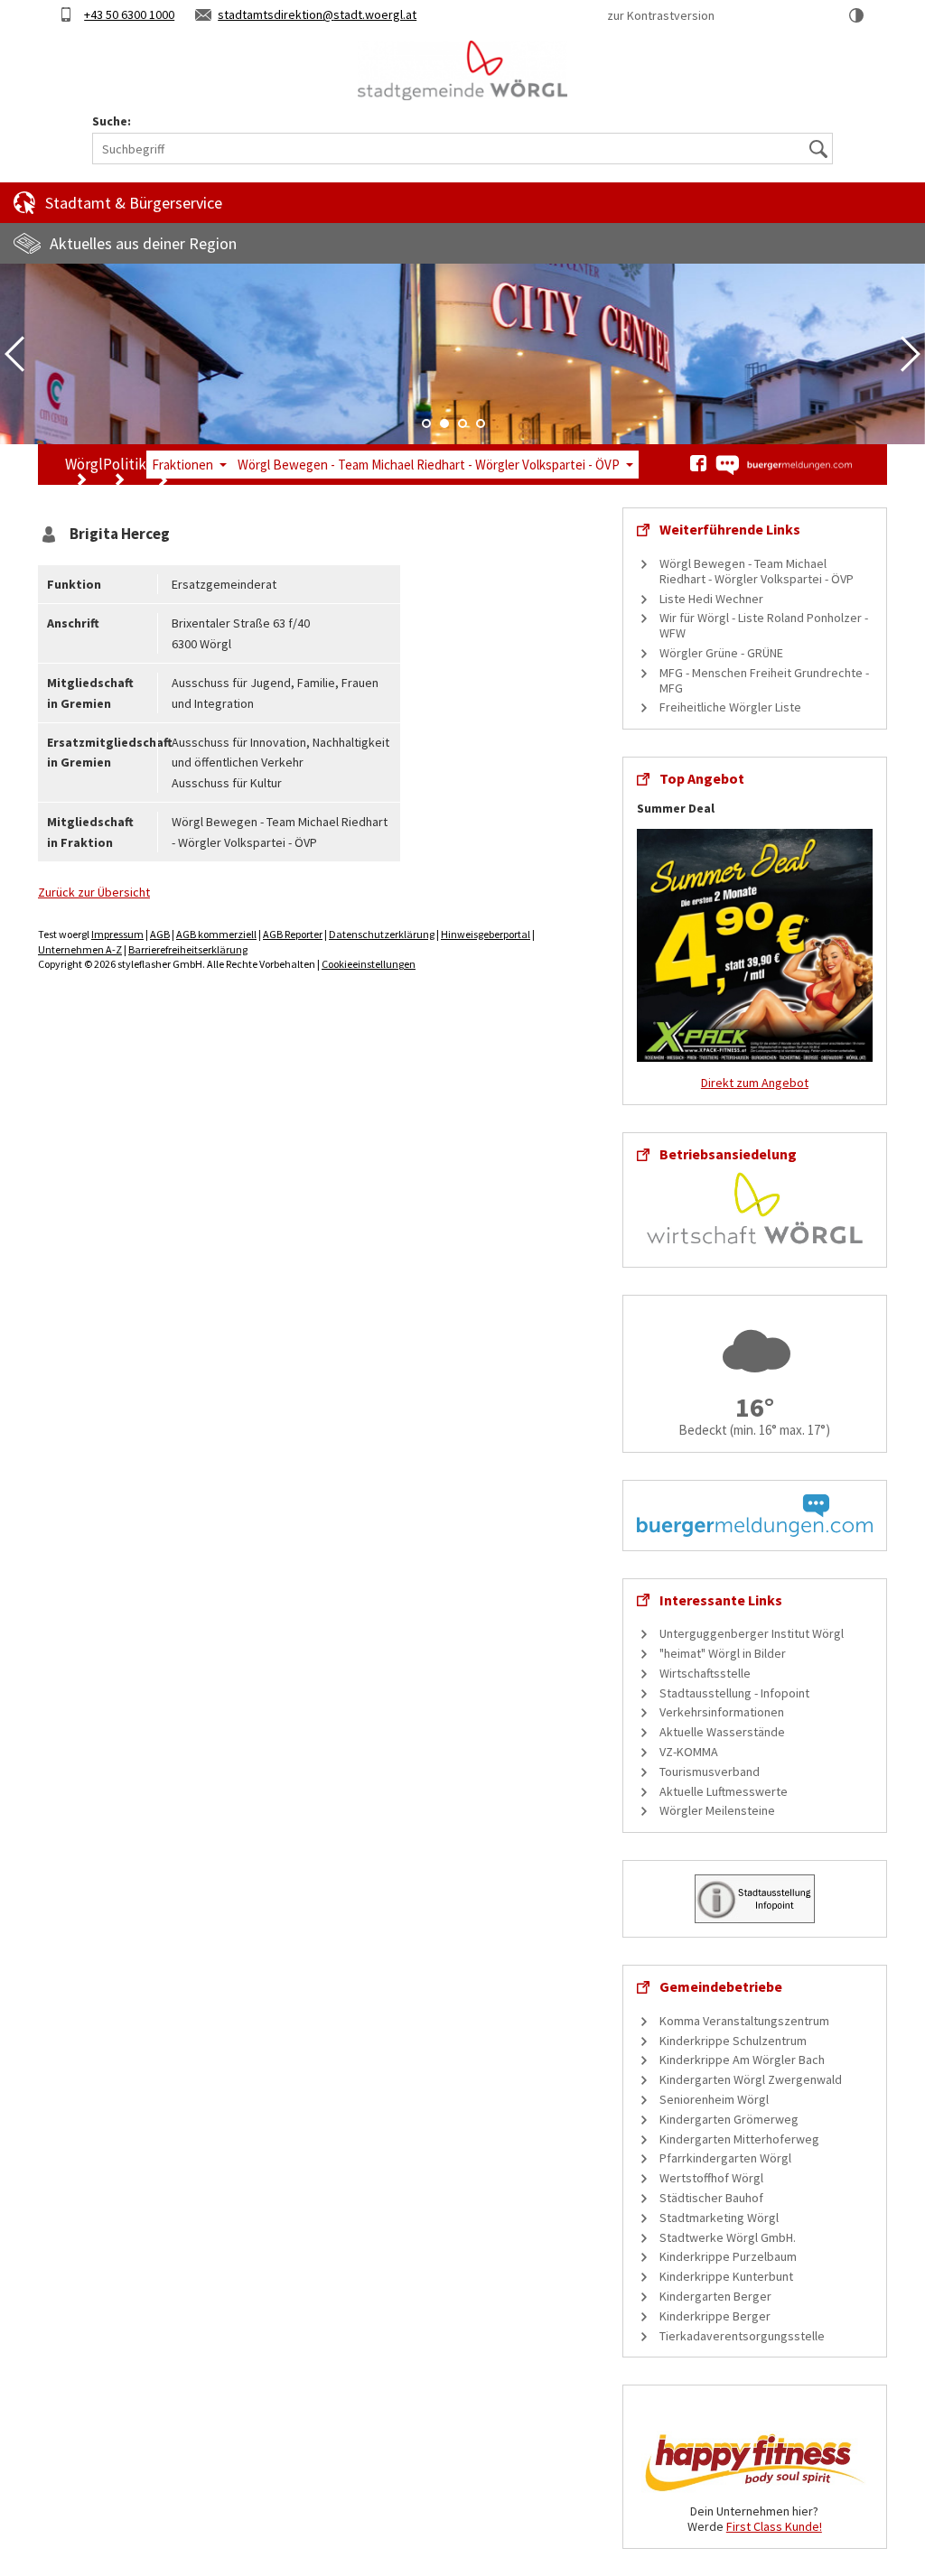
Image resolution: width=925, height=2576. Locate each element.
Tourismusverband (710, 1772)
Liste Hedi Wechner (711, 599)
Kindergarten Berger (715, 2296)
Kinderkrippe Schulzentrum (733, 2041)
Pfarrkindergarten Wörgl (725, 2158)
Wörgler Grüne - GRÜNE (721, 653)
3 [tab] (462, 423)
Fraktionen (182, 465)
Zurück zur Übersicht (94, 892)
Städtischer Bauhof (711, 2198)
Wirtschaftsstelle (705, 1673)
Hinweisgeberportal (486, 934)
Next (911, 354)
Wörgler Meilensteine (717, 1810)
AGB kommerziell (216, 934)
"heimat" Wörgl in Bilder (723, 1653)
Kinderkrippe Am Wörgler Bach (742, 2060)
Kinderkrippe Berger (715, 2316)
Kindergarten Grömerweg (729, 2119)
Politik (125, 464)
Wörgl (84, 464)
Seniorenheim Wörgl (714, 2099)
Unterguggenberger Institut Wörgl (752, 1633)
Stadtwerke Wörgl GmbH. (728, 2237)
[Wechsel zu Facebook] (698, 463)
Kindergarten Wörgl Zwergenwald (751, 2079)
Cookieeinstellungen (369, 964)
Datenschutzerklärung (382, 934)
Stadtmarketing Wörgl (719, 2218)
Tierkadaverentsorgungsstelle (742, 2336)
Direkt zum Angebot (755, 1083)
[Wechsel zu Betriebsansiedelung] (755, 1206)
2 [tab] (444, 423)
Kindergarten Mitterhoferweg (739, 2139)
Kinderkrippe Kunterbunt (726, 2276)
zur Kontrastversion (661, 15)
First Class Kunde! (774, 2526)
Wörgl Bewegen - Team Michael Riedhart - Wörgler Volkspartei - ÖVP (429, 465)
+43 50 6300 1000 (129, 14)
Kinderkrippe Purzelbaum (728, 2256)
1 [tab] (426, 423)
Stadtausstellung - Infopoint (734, 1693)
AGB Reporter (293, 934)
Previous (14, 354)
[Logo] (462, 70)
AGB (160, 934)
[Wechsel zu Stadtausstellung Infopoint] (755, 1898)
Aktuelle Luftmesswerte (724, 1791)
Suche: (112, 121)
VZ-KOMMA (689, 1752)
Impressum (117, 934)
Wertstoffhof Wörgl (711, 2178)
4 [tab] (481, 423)
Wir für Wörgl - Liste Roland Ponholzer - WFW (764, 625)
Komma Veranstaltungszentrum (744, 2021)
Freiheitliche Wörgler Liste (730, 707)
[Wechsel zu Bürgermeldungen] (783, 465)
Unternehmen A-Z (80, 949)
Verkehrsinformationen (722, 1712)
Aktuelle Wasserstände (722, 1732)
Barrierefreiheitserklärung (188, 949)
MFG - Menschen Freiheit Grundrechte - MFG (764, 680)
